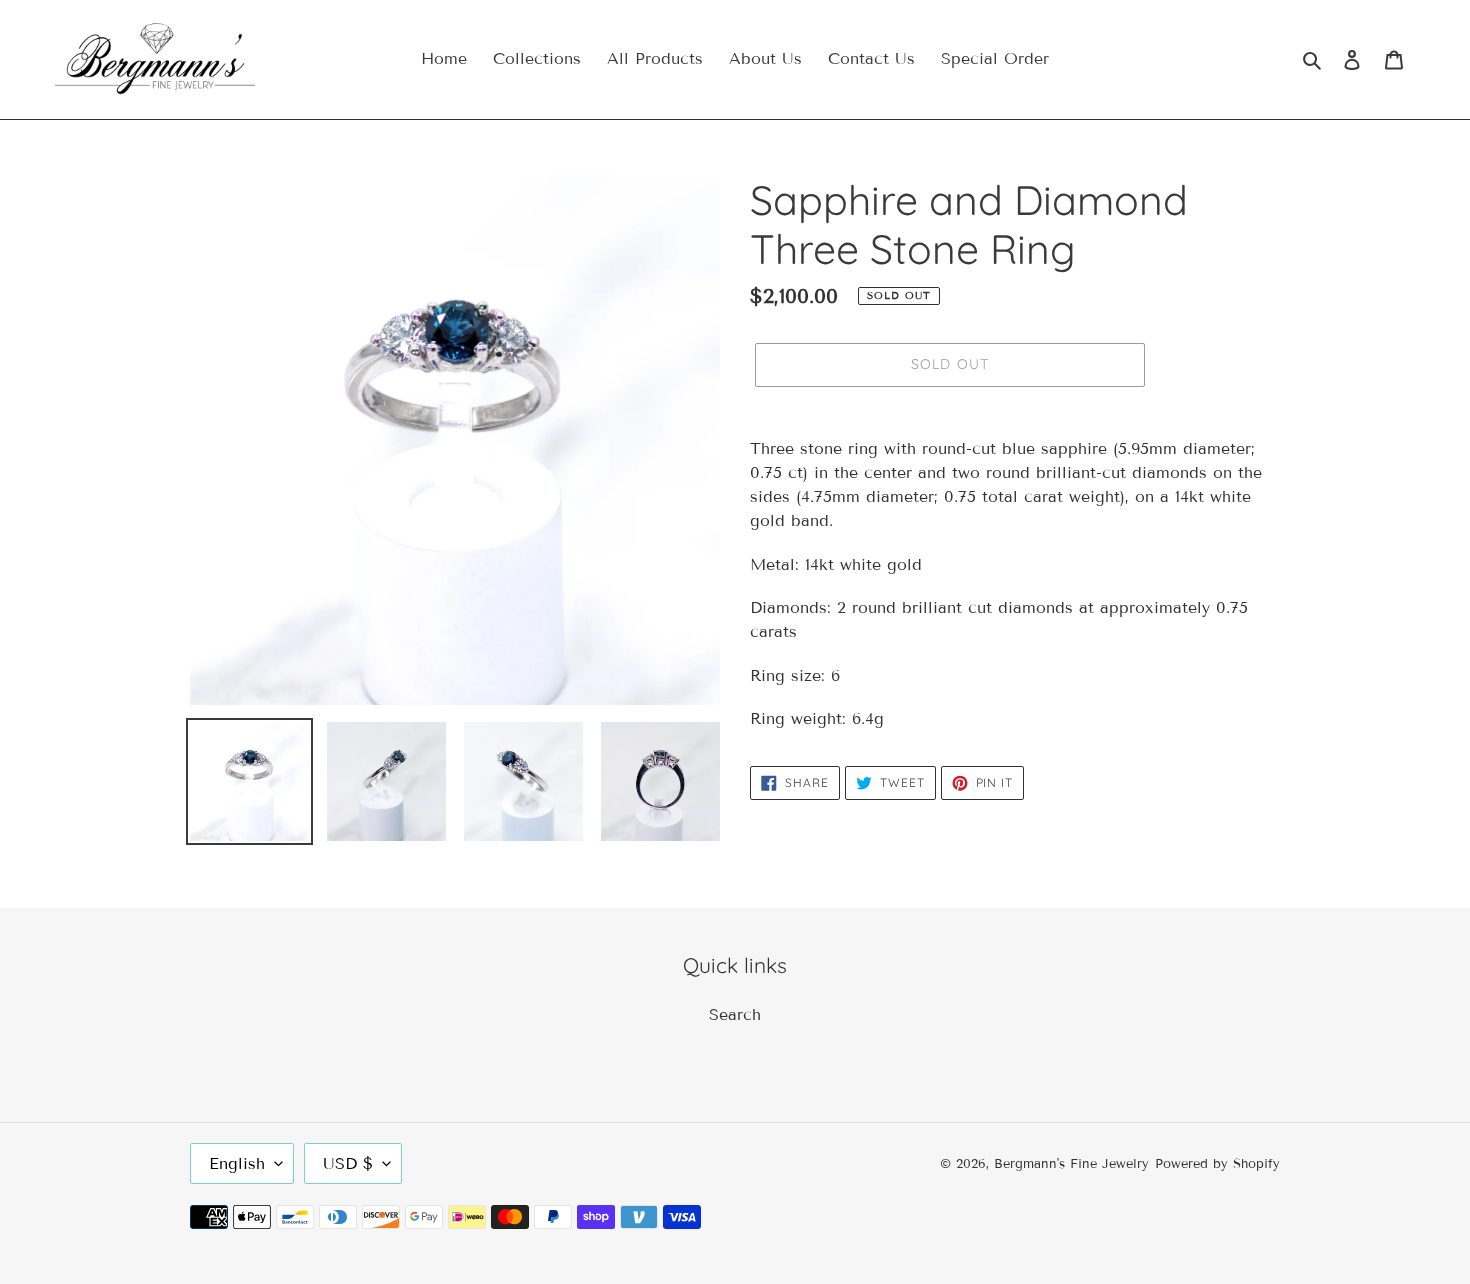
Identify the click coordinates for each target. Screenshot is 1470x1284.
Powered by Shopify (1217, 1164)
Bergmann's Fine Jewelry (1071, 1164)
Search (735, 1014)
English (237, 1163)
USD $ (348, 1163)
